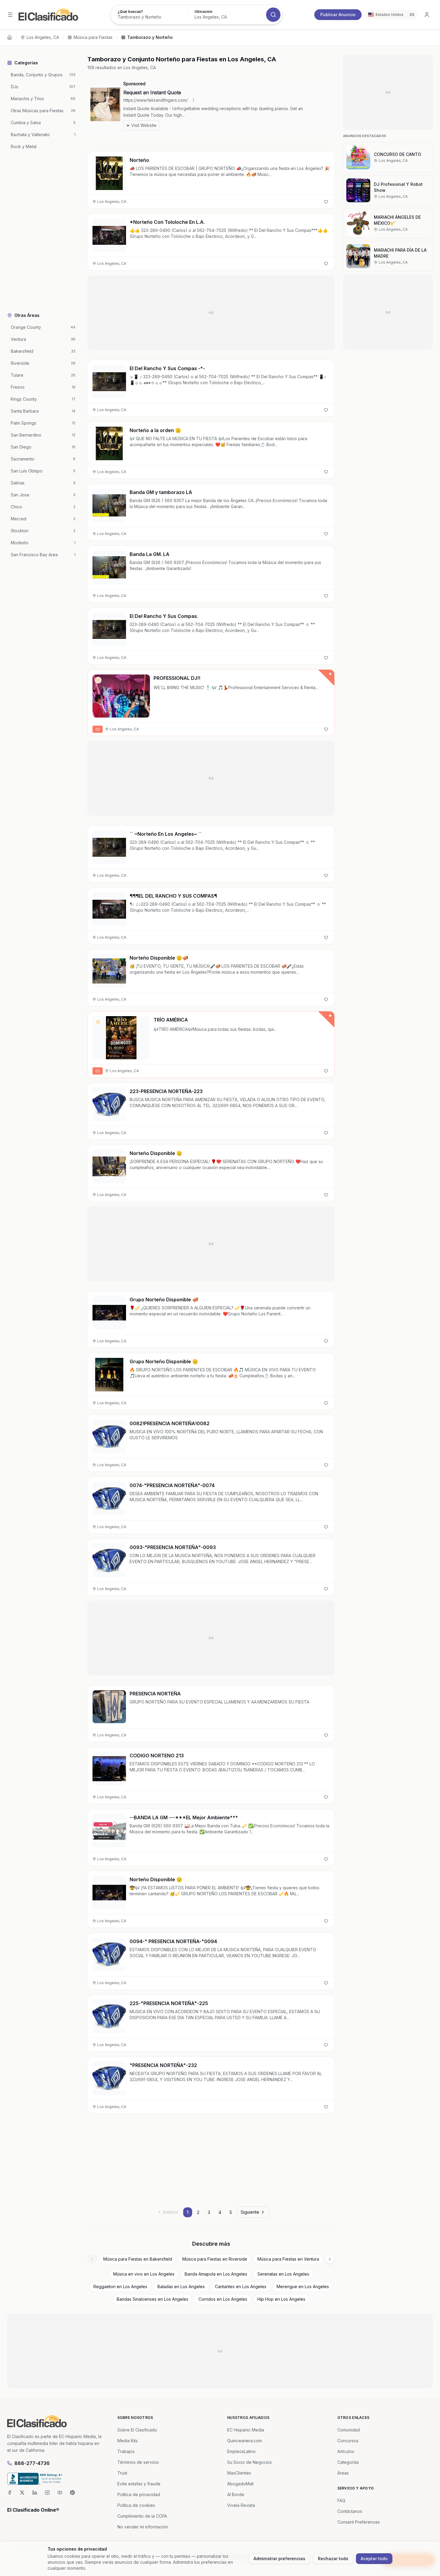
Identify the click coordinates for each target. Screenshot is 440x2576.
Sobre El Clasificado (137, 2430)
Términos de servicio (138, 2462)
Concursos (348, 2441)
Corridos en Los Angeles (223, 2299)
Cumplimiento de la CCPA (142, 2516)
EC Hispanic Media (246, 2430)
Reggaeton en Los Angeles (120, 2287)
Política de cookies (136, 2505)
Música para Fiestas (93, 37)
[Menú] (10, 15)
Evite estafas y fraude (139, 2484)
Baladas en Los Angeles (181, 2287)
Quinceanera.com (245, 2441)
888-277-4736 (32, 2463)
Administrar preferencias (279, 2558)
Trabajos (126, 2451)
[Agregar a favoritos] (326, 202)
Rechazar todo (333, 2558)
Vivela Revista (241, 2505)
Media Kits (128, 2441)
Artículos (346, 2451)
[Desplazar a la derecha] (330, 2259)
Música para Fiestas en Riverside (215, 2259)
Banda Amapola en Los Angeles (216, 2274)
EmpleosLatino (241, 2451)
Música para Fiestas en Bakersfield (138, 2259)
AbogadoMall (240, 2484)
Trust (122, 2473)
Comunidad (349, 2430)
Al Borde (236, 2494)
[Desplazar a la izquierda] (92, 2259)
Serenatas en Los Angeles (283, 2274)
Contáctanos (350, 2511)
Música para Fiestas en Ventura (288, 2259)
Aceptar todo (374, 2558)
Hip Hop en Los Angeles (281, 2299)
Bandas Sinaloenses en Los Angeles (153, 2299)
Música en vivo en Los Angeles (144, 2274)
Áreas (343, 2473)
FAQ (341, 2500)
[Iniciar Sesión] (427, 15)
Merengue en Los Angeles (303, 2287)
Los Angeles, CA (43, 37)
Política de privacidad (139, 2494)
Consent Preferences (359, 2522)
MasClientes (239, 2473)
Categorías (348, 2462)
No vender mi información (143, 2527)
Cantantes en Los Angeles (241, 2287)
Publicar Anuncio (338, 15)
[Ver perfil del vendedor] (98, 680)
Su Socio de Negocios (249, 2462)
